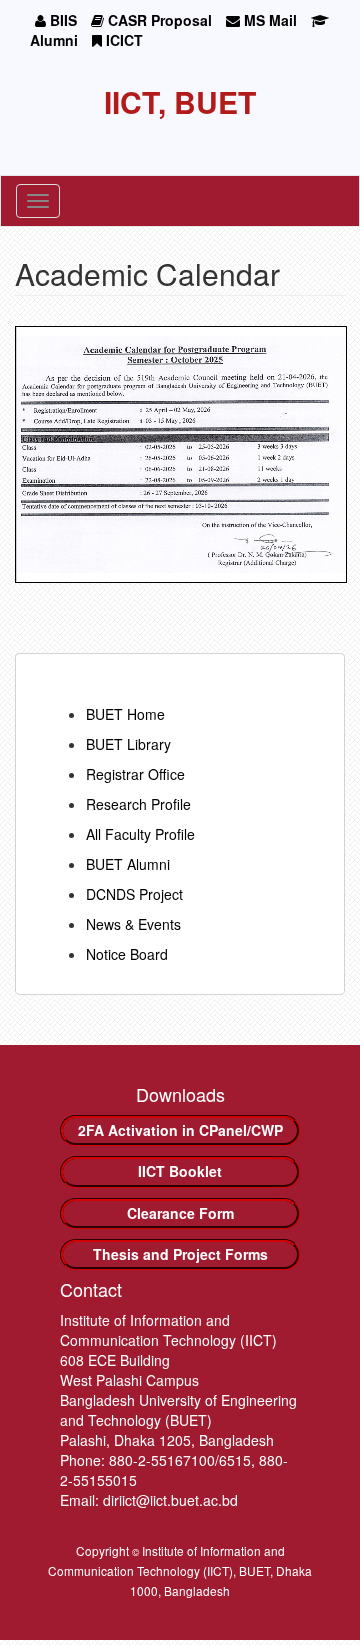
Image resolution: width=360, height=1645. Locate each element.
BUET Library (128, 744)
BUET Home (125, 714)
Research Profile (138, 804)
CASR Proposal (158, 20)
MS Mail (268, 20)
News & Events (133, 924)
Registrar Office (135, 774)
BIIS (61, 20)
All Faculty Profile (140, 834)
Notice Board (127, 954)
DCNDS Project (134, 894)
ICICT (122, 40)
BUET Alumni (128, 864)
